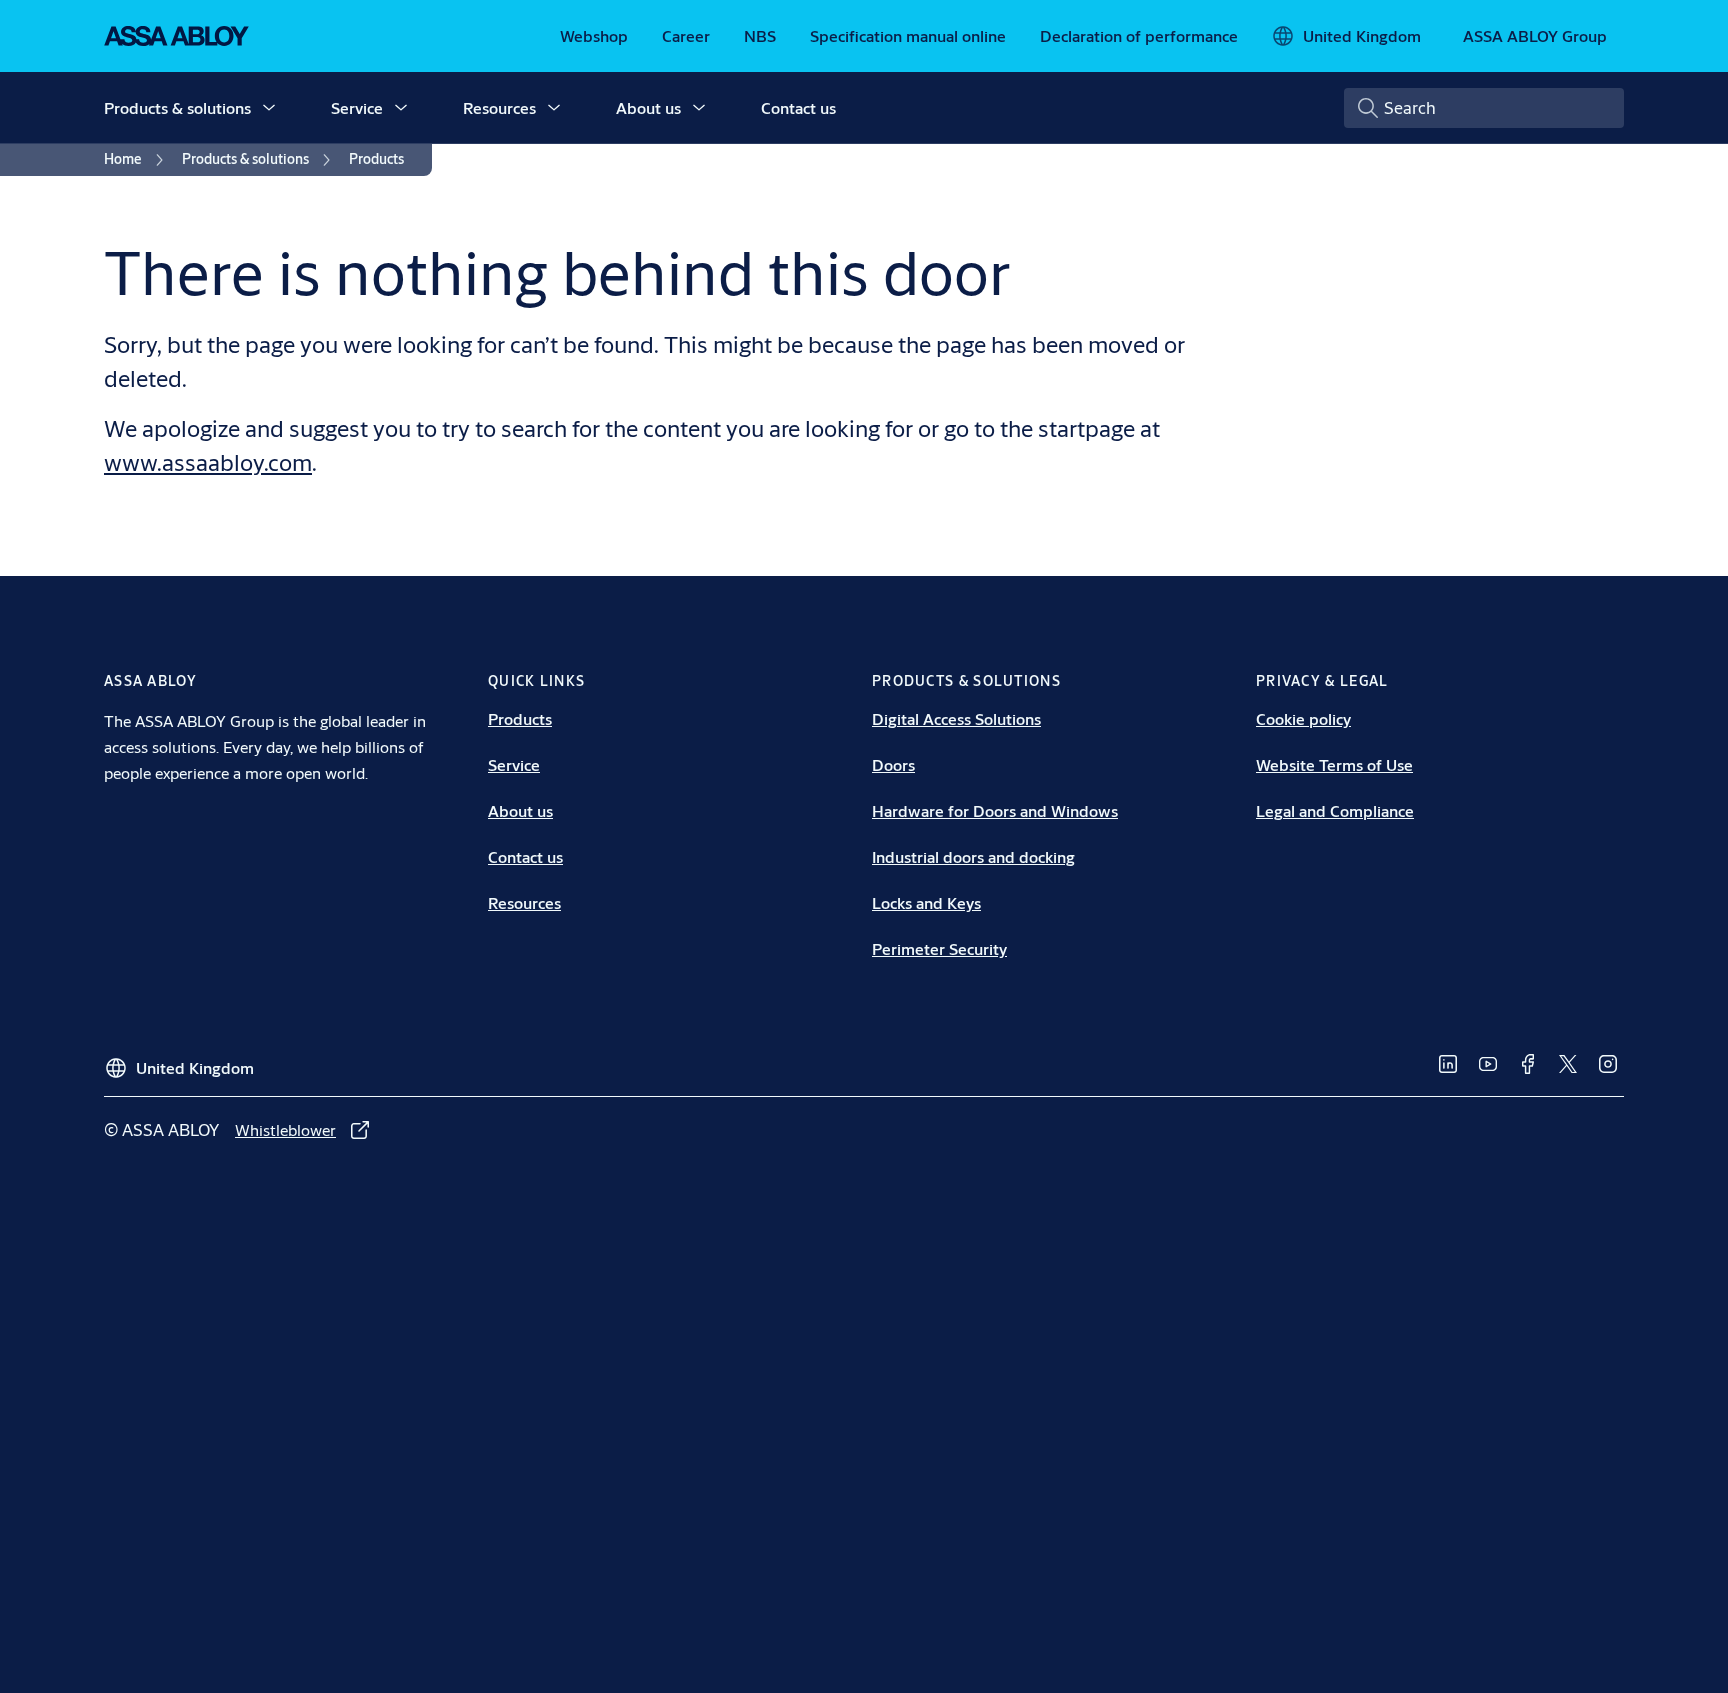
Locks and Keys (926, 902)
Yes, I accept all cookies (1198, 348)
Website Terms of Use (1334, 764)
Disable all (1006, 348)
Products (520, 718)
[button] (269, 108)
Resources (499, 107)
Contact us (798, 107)
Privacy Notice (1220, 280)
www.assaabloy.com (208, 462)
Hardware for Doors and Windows (995, 810)
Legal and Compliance (1335, 810)
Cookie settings (489, 346)
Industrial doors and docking (973, 856)
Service (357, 107)
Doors (893, 764)
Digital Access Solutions (956, 718)
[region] (871, 291)
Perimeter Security (939, 948)
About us (648, 107)
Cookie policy (1303, 718)
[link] (594, 36)
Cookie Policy (1113, 280)
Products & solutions (177, 107)
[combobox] (1484, 108)
